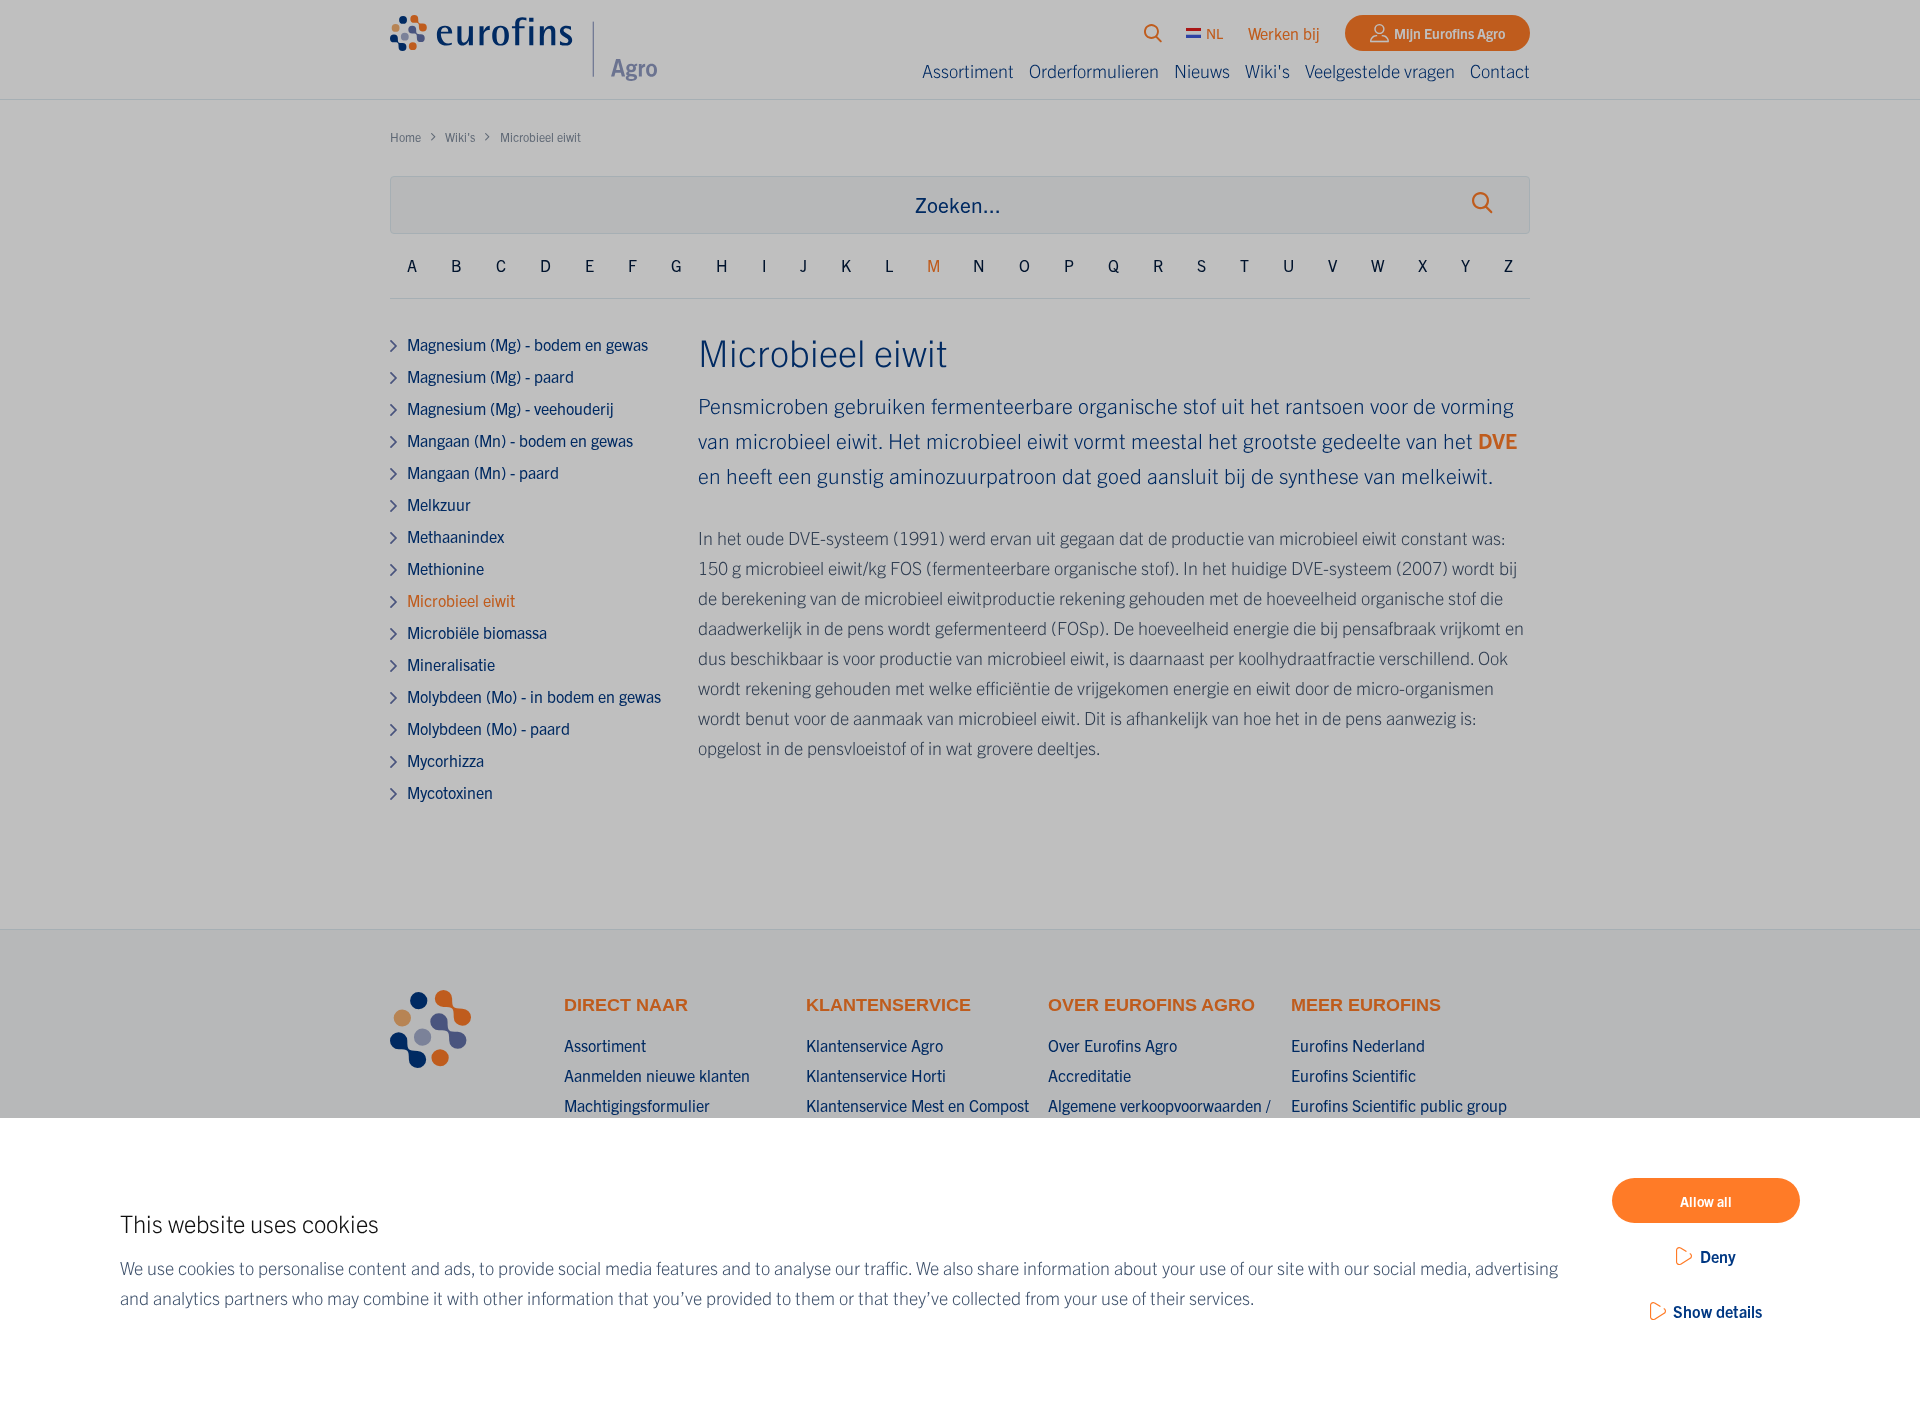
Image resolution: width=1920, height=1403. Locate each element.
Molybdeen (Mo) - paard (488, 728)
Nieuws (1202, 70)
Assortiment (968, 70)
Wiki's (1267, 70)
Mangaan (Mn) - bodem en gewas (520, 440)
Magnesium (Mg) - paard (490, 376)
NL (1214, 33)
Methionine (445, 568)
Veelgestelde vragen (1380, 70)
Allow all (1706, 1201)
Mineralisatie (451, 664)
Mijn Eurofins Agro (1449, 33)
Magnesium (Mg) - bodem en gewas (527, 344)
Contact (1500, 70)
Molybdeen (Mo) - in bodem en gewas (534, 696)
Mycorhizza (445, 760)
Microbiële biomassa (477, 632)
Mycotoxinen (450, 792)
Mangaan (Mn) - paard (483, 472)
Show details (1717, 1311)
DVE (1497, 440)
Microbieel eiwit (461, 600)
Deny (1718, 1256)
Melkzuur (439, 504)
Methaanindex (455, 536)
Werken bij (1284, 33)
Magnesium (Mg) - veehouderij (510, 408)
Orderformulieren (1094, 70)
